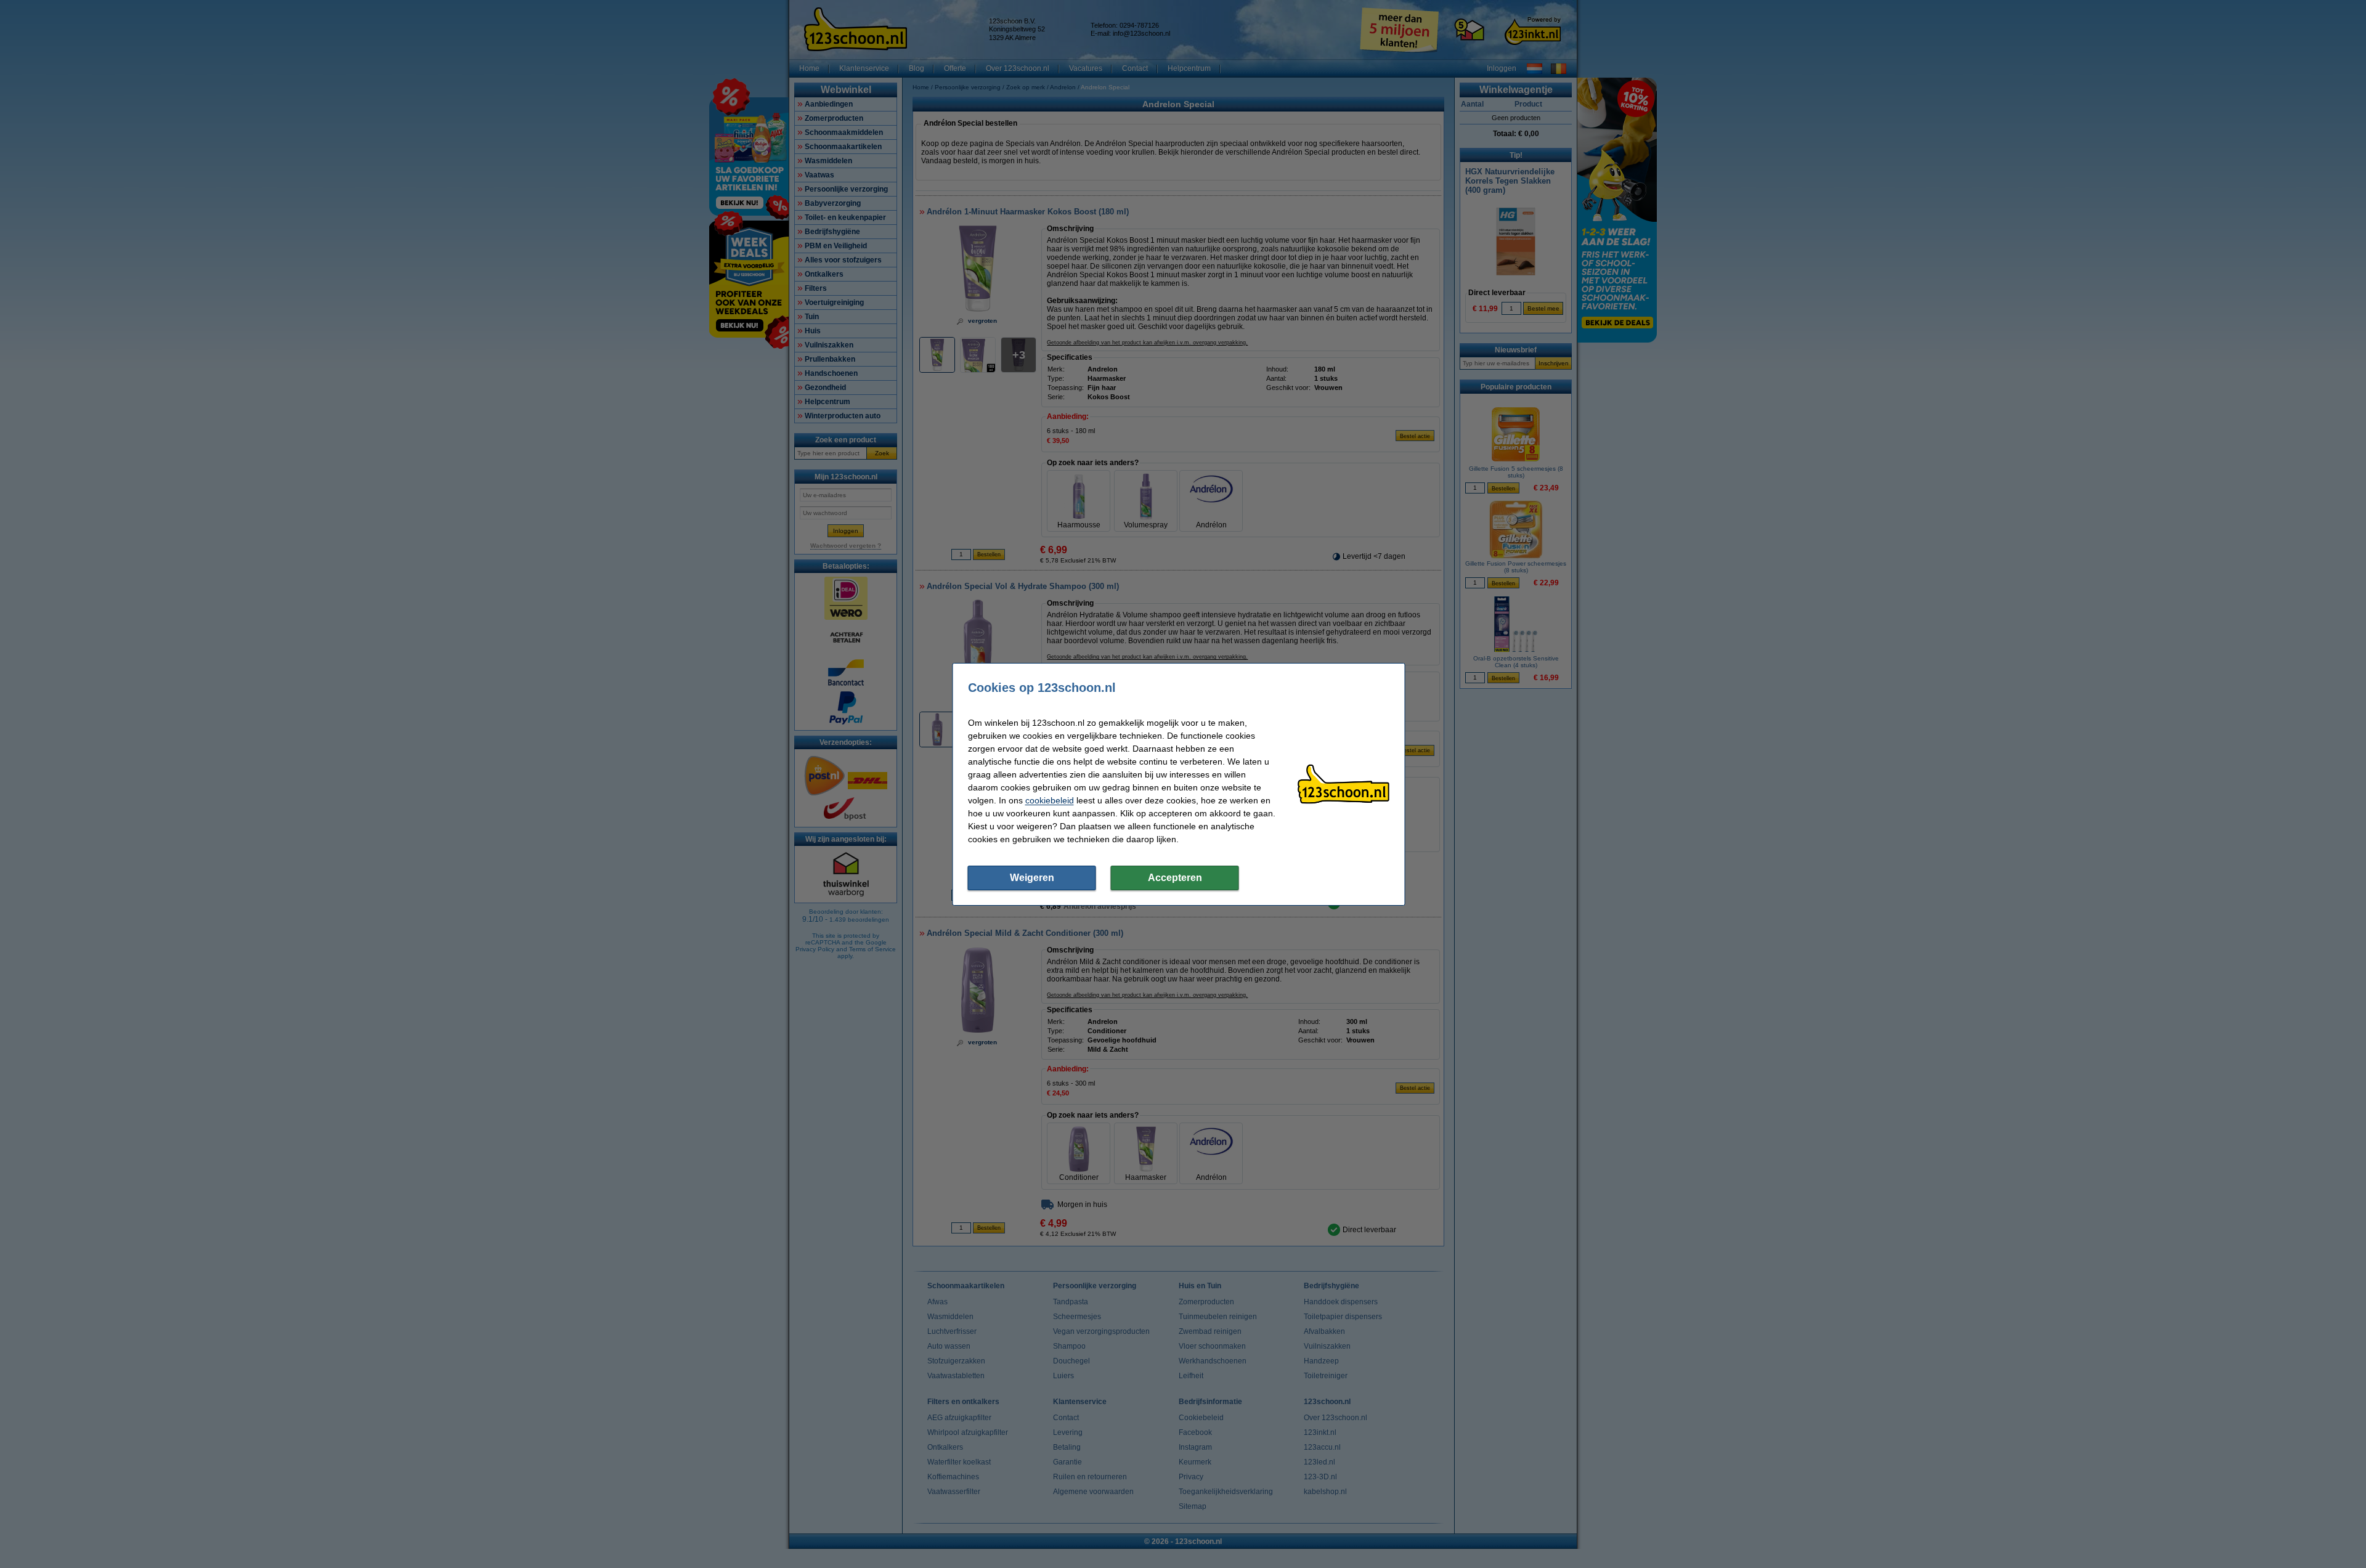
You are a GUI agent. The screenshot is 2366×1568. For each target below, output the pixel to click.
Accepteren (1175, 878)
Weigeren (1032, 878)
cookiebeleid (1050, 800)
